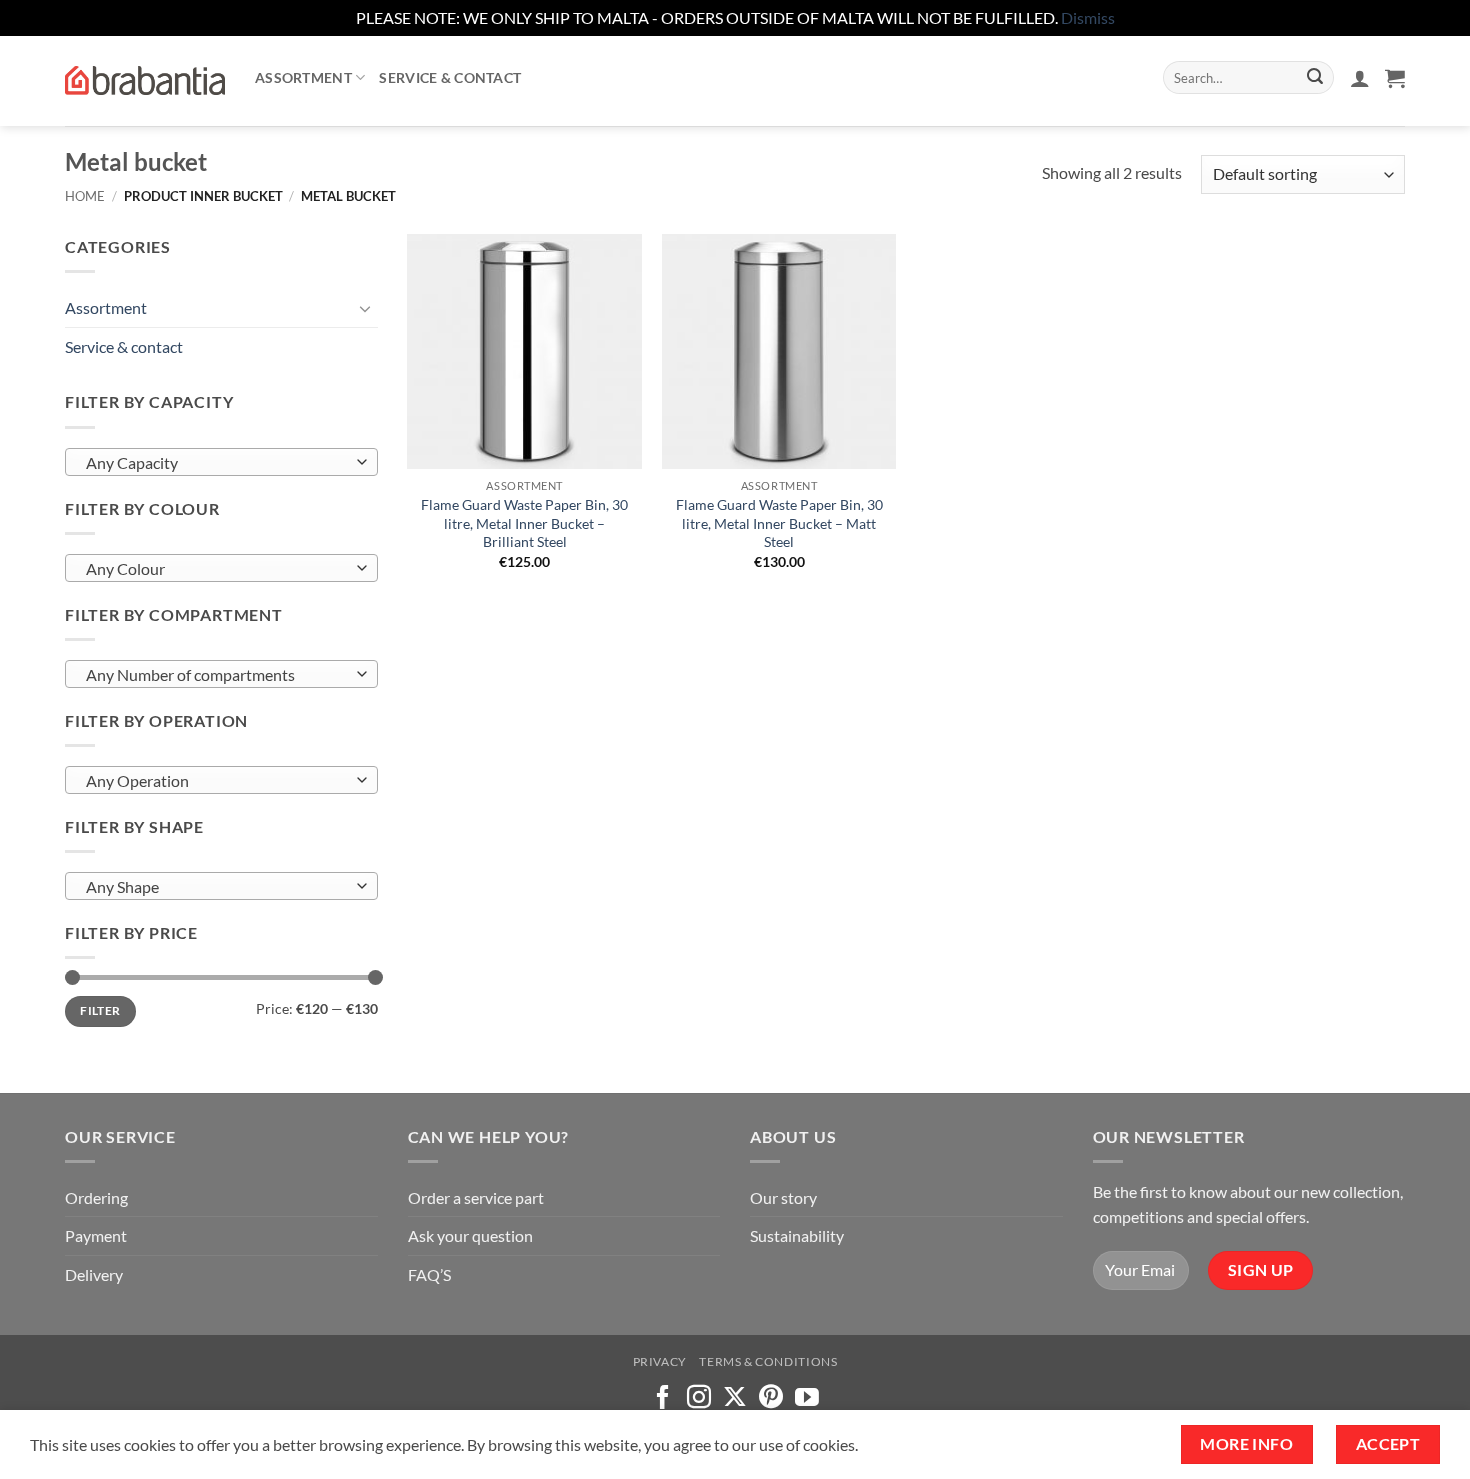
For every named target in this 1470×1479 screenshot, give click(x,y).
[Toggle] (366, 308)
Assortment (303, 77)
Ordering (96, 1197)
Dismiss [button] (1088, 17)
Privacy (660, 1361)
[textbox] (216, 463)
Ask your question (470, 1235)
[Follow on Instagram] (699, 1398)
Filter (100, 1010)
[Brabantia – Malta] (145, 81)
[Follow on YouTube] (807, 1398)
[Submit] (1315, 78)
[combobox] (221, 462)
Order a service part (476, 1197)
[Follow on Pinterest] (771, 1398)
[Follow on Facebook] (663, 1398)
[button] (1360, 78)
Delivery (94, 1274)
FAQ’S (429, 1274)
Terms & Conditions (768, 1361)
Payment (96, 1235)
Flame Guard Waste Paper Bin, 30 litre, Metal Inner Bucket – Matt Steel (779, 523)
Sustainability (797, 1235)
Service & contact (450, 77)
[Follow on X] (735, 1398)
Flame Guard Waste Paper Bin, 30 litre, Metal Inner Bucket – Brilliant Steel (524, 523)
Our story (783, 1197)
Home (85, 196)
